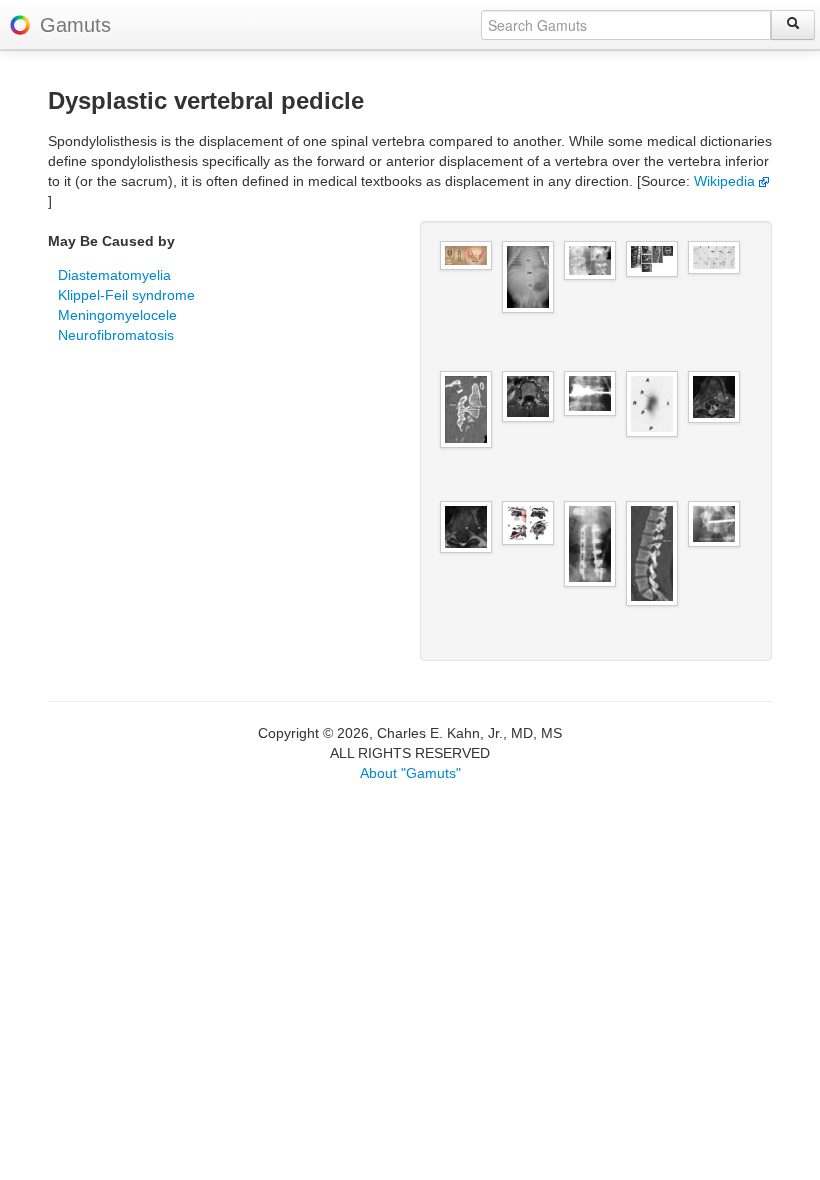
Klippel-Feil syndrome (126, 295)
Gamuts (75, 25)
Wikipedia (726, 181)
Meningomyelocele (117, 315)
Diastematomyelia (114, 275)
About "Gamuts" (410, 773)
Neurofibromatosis (116, 335)
